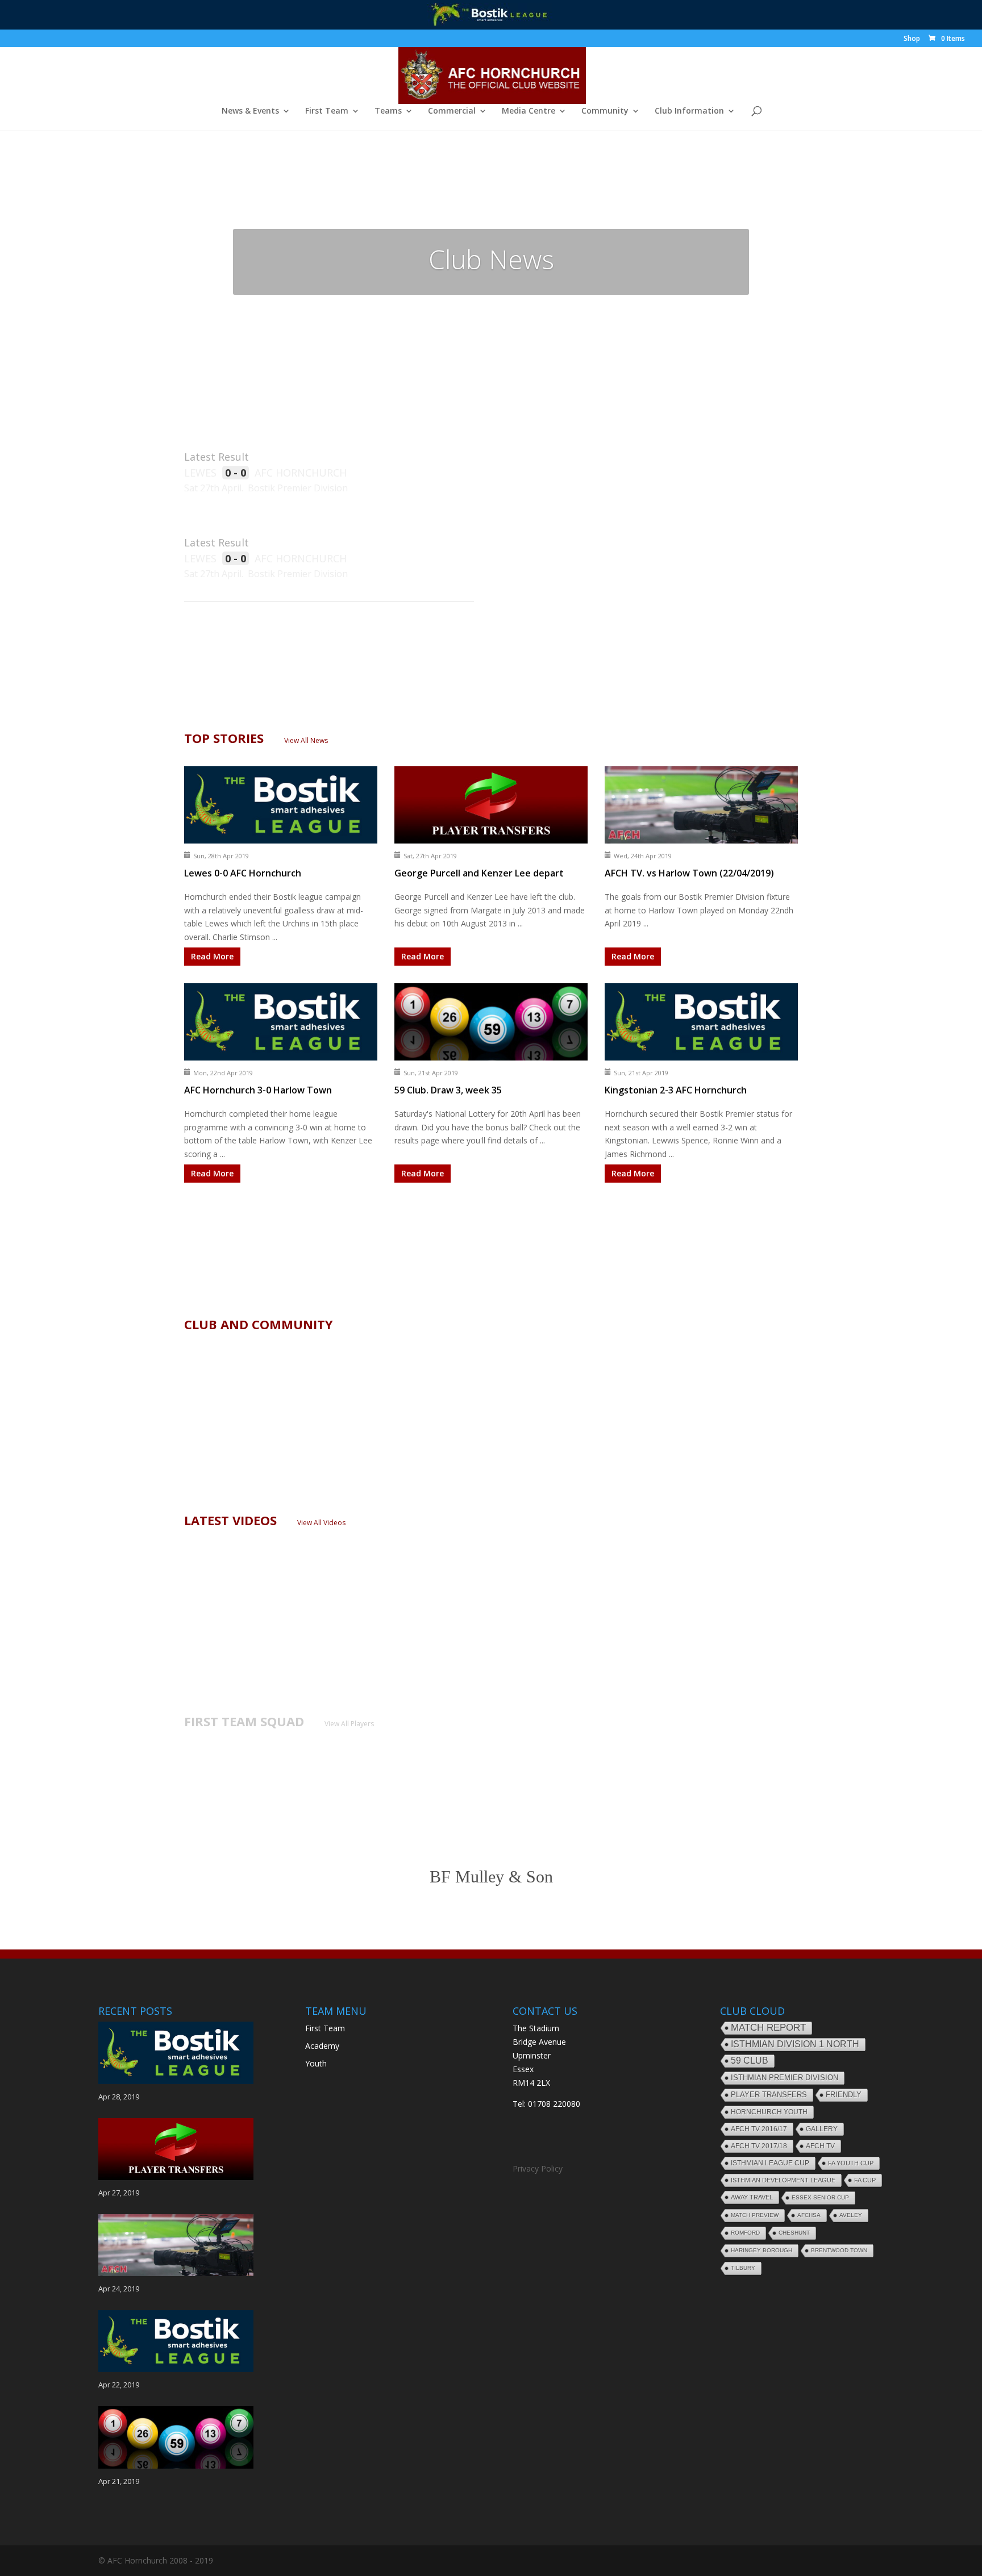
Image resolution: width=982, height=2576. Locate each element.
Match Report (768, 2028)
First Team (327, 111)
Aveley (851, 2215)
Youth (316, 2063)
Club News (491, 259)
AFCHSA (809, 2215)
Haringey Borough (762, 2250)
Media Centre (529, 111)
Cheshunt (794, 2233)
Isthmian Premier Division (785, 2078)
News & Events (250, 111)
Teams (388, 111)
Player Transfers (769, 2095)
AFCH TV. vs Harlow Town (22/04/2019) (689, 873)
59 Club (750, 2061)
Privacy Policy (538, 2168)
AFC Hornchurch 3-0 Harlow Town (258, 1090)
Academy (322, 2046)
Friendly (844, 2095)
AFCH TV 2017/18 (759, 2146)
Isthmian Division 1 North (795, 2044)
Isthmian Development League (783, 2180)
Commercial (452, 111)
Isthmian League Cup (770, 2163)
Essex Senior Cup (820, 2197)
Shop (912, 39)
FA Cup (865, 2180)
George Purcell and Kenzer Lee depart (479, 873)
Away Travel (752, 2197)
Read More (212, 956)
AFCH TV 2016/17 (759, 2129)
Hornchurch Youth (769, 2112)
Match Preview (755, 2215)
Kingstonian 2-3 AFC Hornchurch (676, 1090)
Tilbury (743, 2268)
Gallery (822, 2129)
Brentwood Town (839, 2250)
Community (605, 111)
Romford (745, 2233)
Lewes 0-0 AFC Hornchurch (243, 873)
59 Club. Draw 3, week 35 (448, 1090)
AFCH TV (820, 2146)
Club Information (689, 111)
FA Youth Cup (851, 2163)
